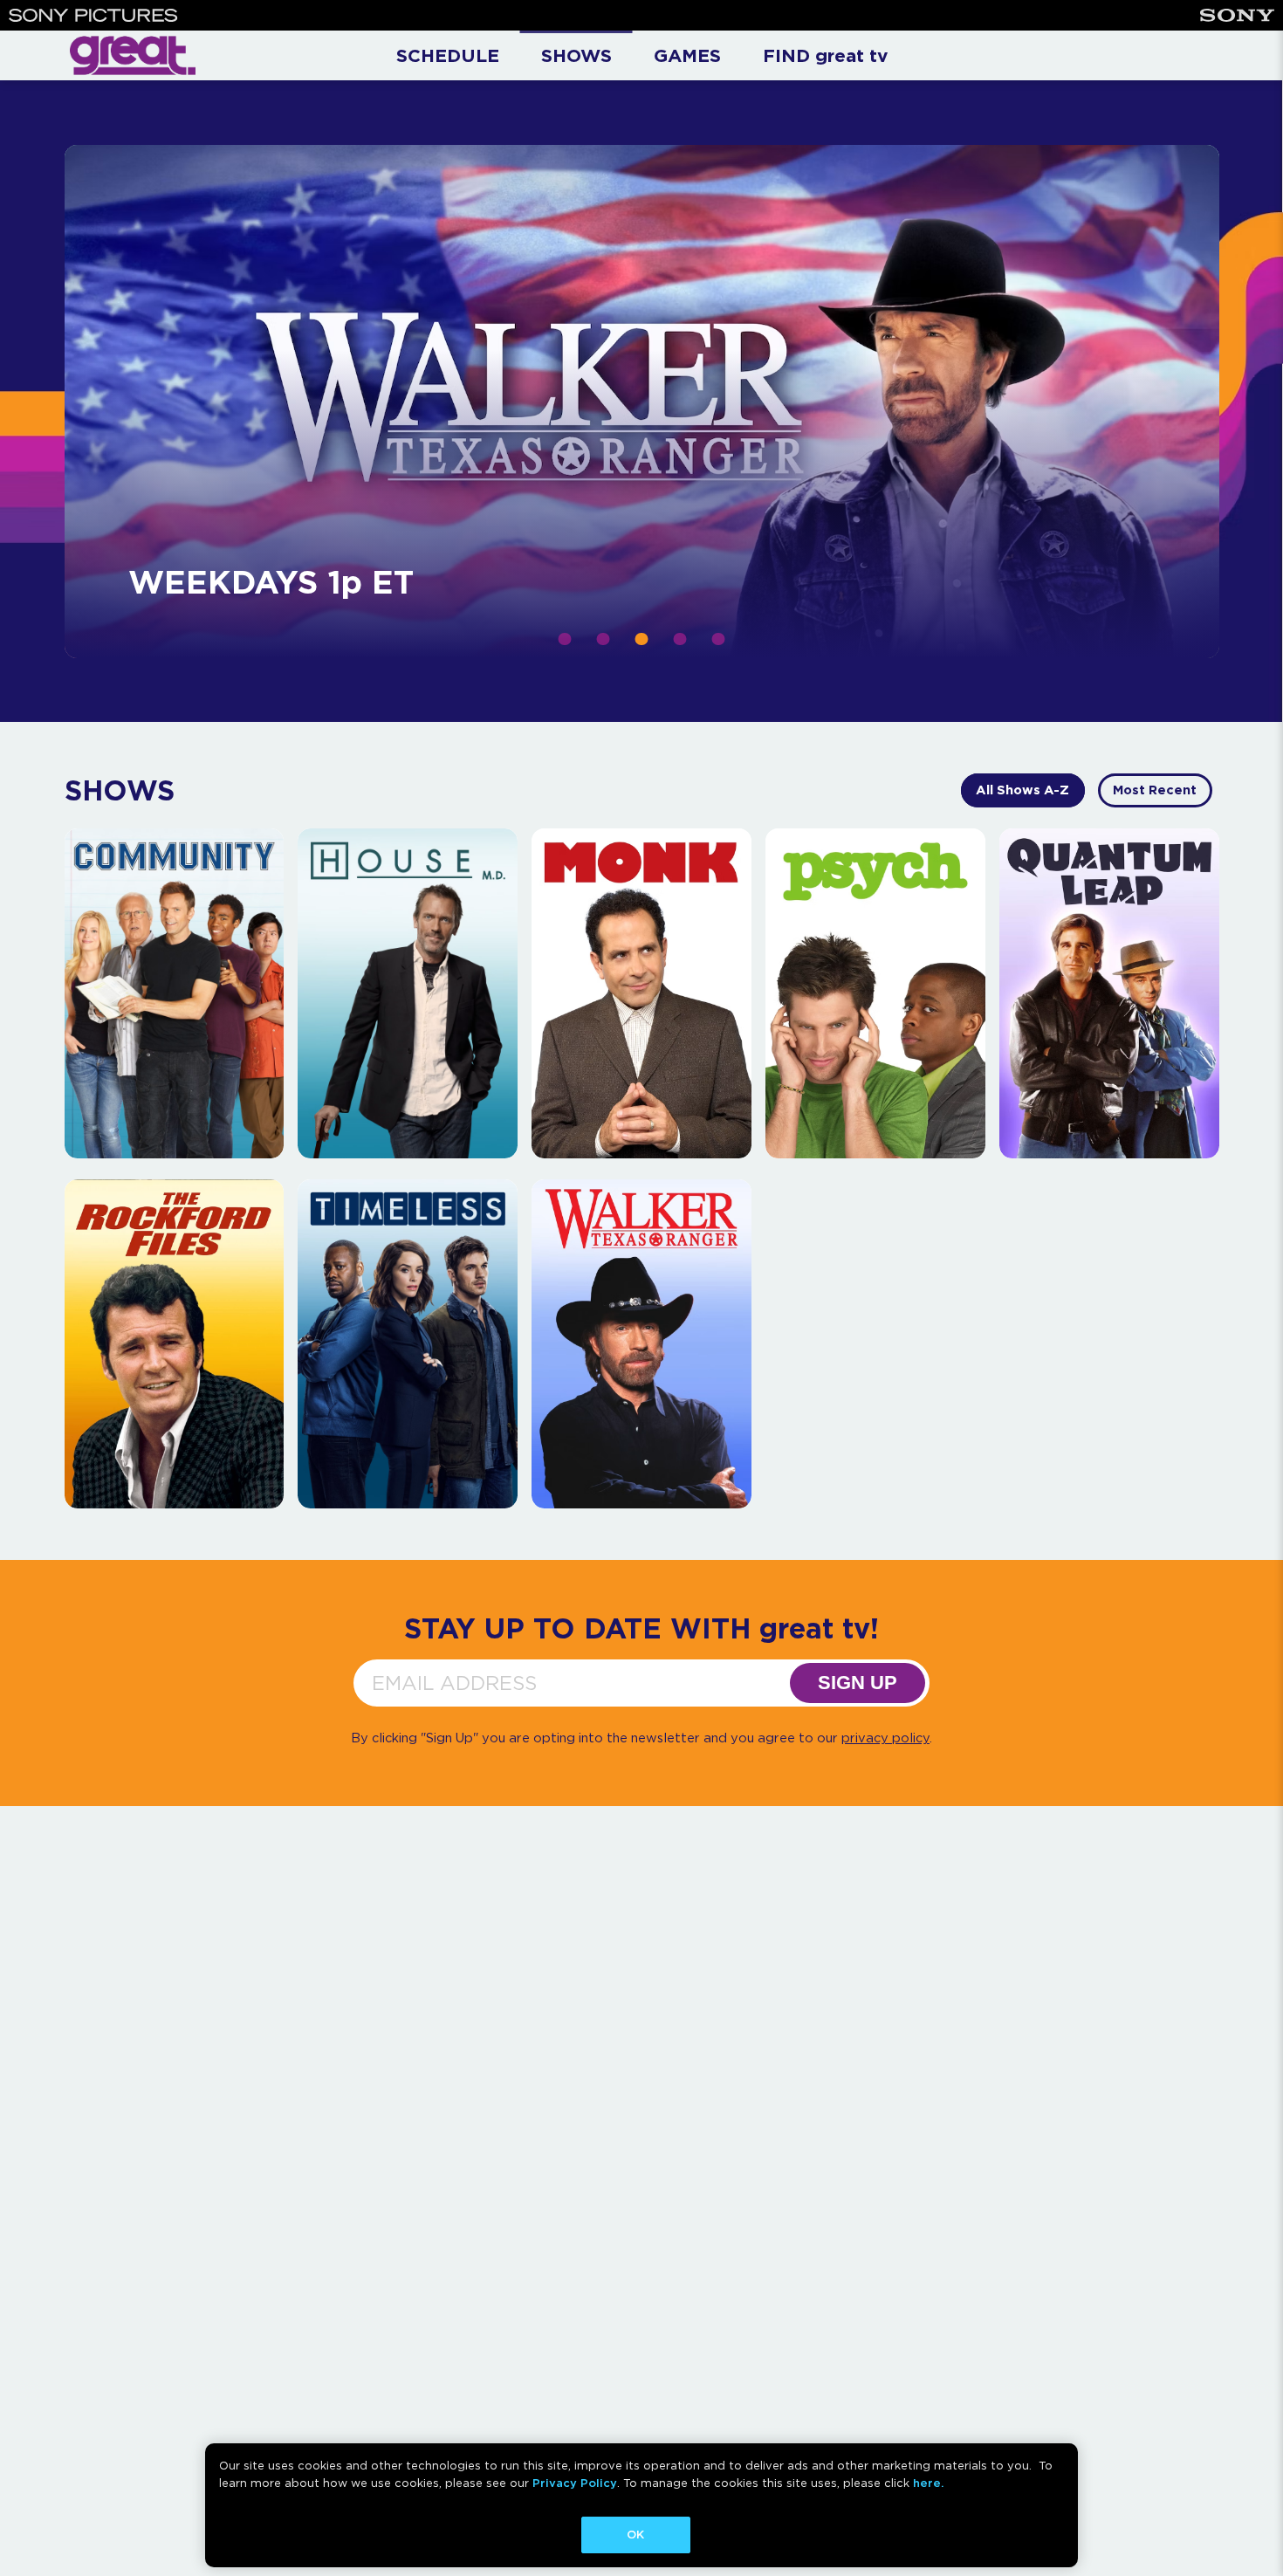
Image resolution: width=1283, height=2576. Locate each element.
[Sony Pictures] (93, 15)
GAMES (687, 55)
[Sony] (1237, 15)
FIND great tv (825, 55)
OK (635, 2535)
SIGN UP (858, 1683)
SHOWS (576, 55)
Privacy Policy (575, 2483)
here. (928, 2483)
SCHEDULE (448, 55)
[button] (565, 639)
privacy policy (885, 1738)
